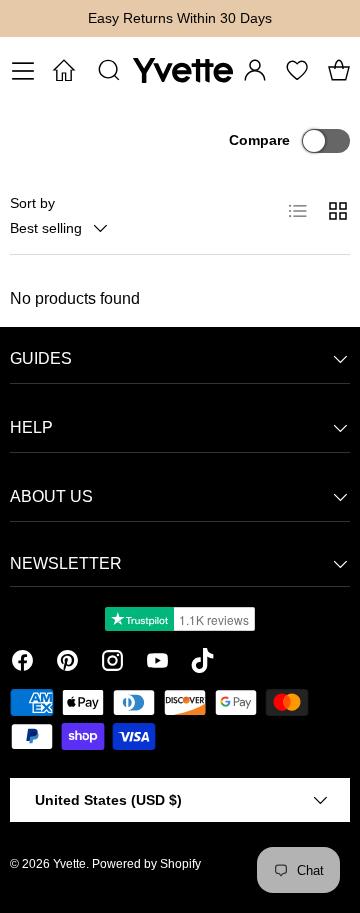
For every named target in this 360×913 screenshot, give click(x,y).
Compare (259, 140)
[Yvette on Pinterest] (67, 664)
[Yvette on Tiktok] (202, 664)
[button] (339, 70)
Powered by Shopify (146, 864)
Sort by (32, 203)
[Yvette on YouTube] (157, 664)
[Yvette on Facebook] (22, 664)
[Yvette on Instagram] (112, 664)
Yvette (69, 864)
